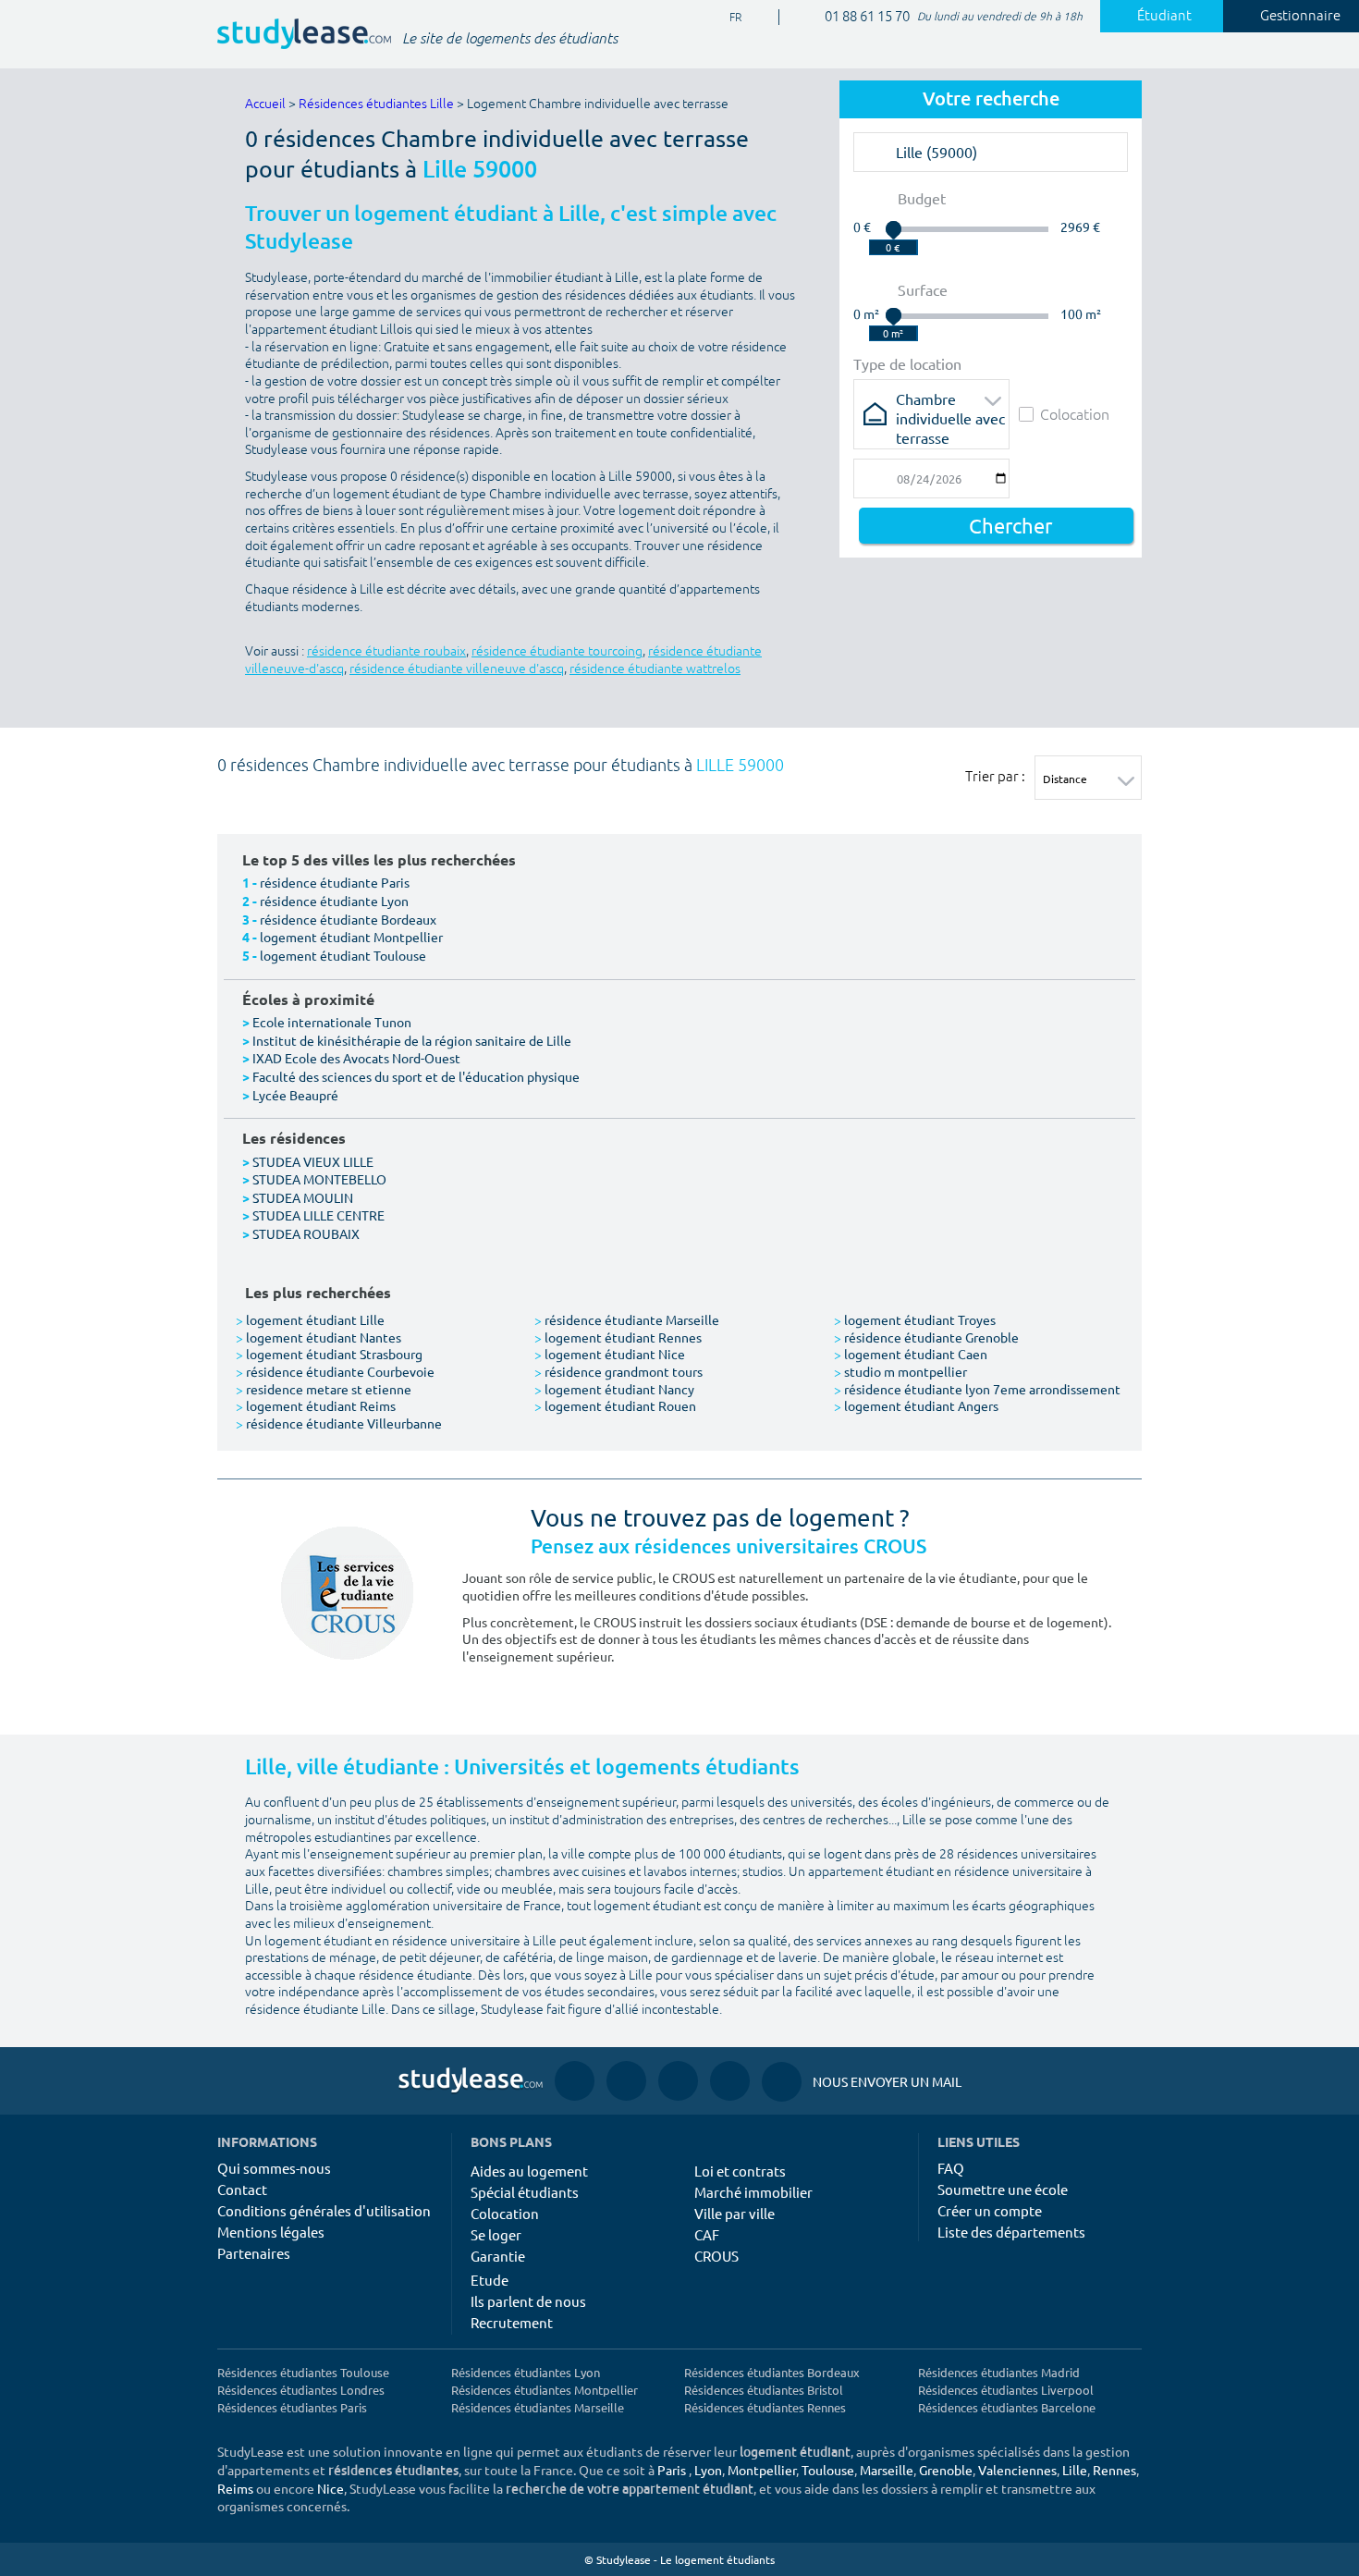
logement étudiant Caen (911, 1354)
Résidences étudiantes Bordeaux (772, 2372)
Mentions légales (271, 2232)
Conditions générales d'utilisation (324, 2210)
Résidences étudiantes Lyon (526, 2372)
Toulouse (828, 2470)
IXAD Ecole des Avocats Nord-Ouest (356, 1058)
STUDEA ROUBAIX (306, 1233)
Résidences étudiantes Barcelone (1007, 2407)
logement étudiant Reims (316, 1405)
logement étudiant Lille (310, 1319)
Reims (235, 2488)
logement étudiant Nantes (318, 1337)
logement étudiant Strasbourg (329, 1354)
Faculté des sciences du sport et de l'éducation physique (416, 1076)
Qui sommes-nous (274, 2168)
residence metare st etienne (324, 1389)
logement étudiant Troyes (915, 1319)
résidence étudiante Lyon (334, 901)
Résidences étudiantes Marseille (538, 2407)
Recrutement (512, 2322)
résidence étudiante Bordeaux (348, 919)
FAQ (951, 2168)
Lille (1075, 2470)
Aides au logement (529, 2171)
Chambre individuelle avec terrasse (950, 405)
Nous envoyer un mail (862, 2081)
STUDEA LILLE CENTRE (318, 1215)
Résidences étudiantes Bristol (764, 2390)
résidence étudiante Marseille (627, 1319)
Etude (490, 2280)
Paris (672, 2470)
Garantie (498, 2256)
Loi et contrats (740, 2171)
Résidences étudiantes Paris (292, 2407)
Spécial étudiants (525, 2192)
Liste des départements (1011, 2232)
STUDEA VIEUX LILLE (313, 1161)
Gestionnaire (1300, 16)
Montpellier (762, 2470)
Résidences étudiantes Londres (301, 2390)
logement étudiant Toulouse (343, 955)
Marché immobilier (753, 2192)
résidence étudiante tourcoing (557, 651)
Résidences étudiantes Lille (376, 104)
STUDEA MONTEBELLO (319, 1179)
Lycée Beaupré (295, 1095)
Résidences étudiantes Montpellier (545, 2390)
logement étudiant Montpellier (351, 937)
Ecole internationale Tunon (332, 1022)
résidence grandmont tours (618, 1371)
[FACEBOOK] (575, 2081)
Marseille (887, 2470)
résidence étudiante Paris (335, 882)
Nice (331, 2488)
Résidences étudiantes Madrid (999, 2372)
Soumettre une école (1003, 2189)
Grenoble (946, 2470)
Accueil (265, 104)
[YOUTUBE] (678, 2081)
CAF (707, 2234)
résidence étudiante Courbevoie (335, 1371)
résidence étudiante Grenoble (926, 1337)
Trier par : (995, 776)
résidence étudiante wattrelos (655, 669)
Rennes (1114, 2470)
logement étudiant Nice (610, 1354)
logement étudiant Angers (916, 1405)
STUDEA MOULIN (303, 1197)
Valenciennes (1017, 2470)
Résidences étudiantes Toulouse (303, 2372)
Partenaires (254, 2253)
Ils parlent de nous (528, 2301)
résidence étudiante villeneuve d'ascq (457, 669)
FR (721, 18)
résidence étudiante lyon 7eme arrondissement (977, 1389)
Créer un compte (990, 2210)
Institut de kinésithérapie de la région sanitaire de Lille (412, 1040)
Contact (242, 2189)
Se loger (496, 2234)
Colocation (1075, 414)
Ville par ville (735, 2213)
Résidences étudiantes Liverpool (1006, 2390)
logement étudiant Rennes (618, 1337)
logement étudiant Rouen (615, 1405)
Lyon (708, 2470)
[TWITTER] (730, 2081)
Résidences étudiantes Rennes (765, 2407)
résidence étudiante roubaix (386, 651)
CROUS (716, 2256)
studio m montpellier (900, 1371)
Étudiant (1164, 16)
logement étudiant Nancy (614, 1389)
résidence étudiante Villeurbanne (339, 1423)
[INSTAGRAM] (626, 2081)
